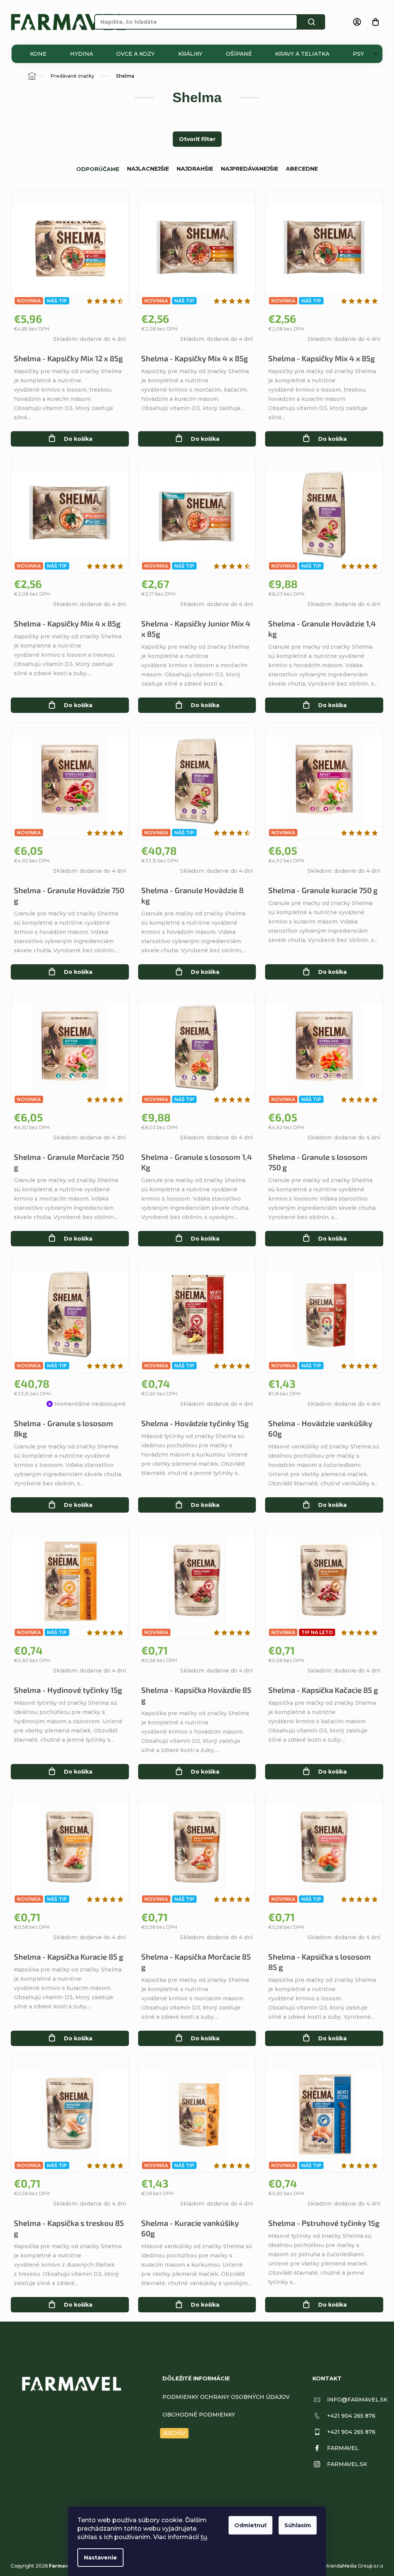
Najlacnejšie (148, 169)
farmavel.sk (347, 2464)
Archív (174, 2433)
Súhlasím (298, 2525)
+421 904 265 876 (351, 2416)
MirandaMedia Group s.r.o (354, 2566)
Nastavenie (100, 2558)
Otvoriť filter (197, 139)
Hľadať (311, 22)
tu (204, 2537)
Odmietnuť (250, 2525)
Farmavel (343, 2448)
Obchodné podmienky (199, 2415)
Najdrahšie (195, 169)
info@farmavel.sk (357, 2400)
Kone (38, 54)
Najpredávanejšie (250, 169)
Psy (358, 54)
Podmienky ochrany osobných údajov (226, 2397)
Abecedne (302, 169)
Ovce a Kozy (135, 54)
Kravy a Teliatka (302, 54)
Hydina (82, 54)
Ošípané (239, 54)
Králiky (190, 54)
